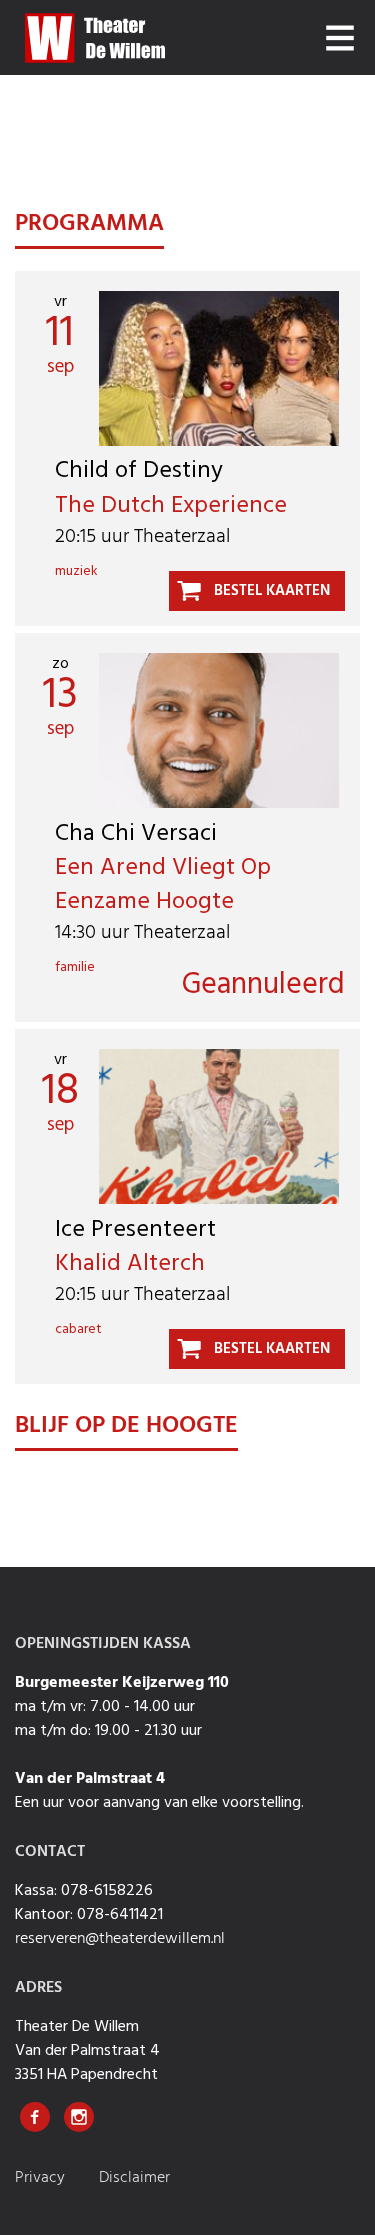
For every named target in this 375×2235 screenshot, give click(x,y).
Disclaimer (134, 2178)
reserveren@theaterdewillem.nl (120, 1939)
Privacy (42, 2178)
